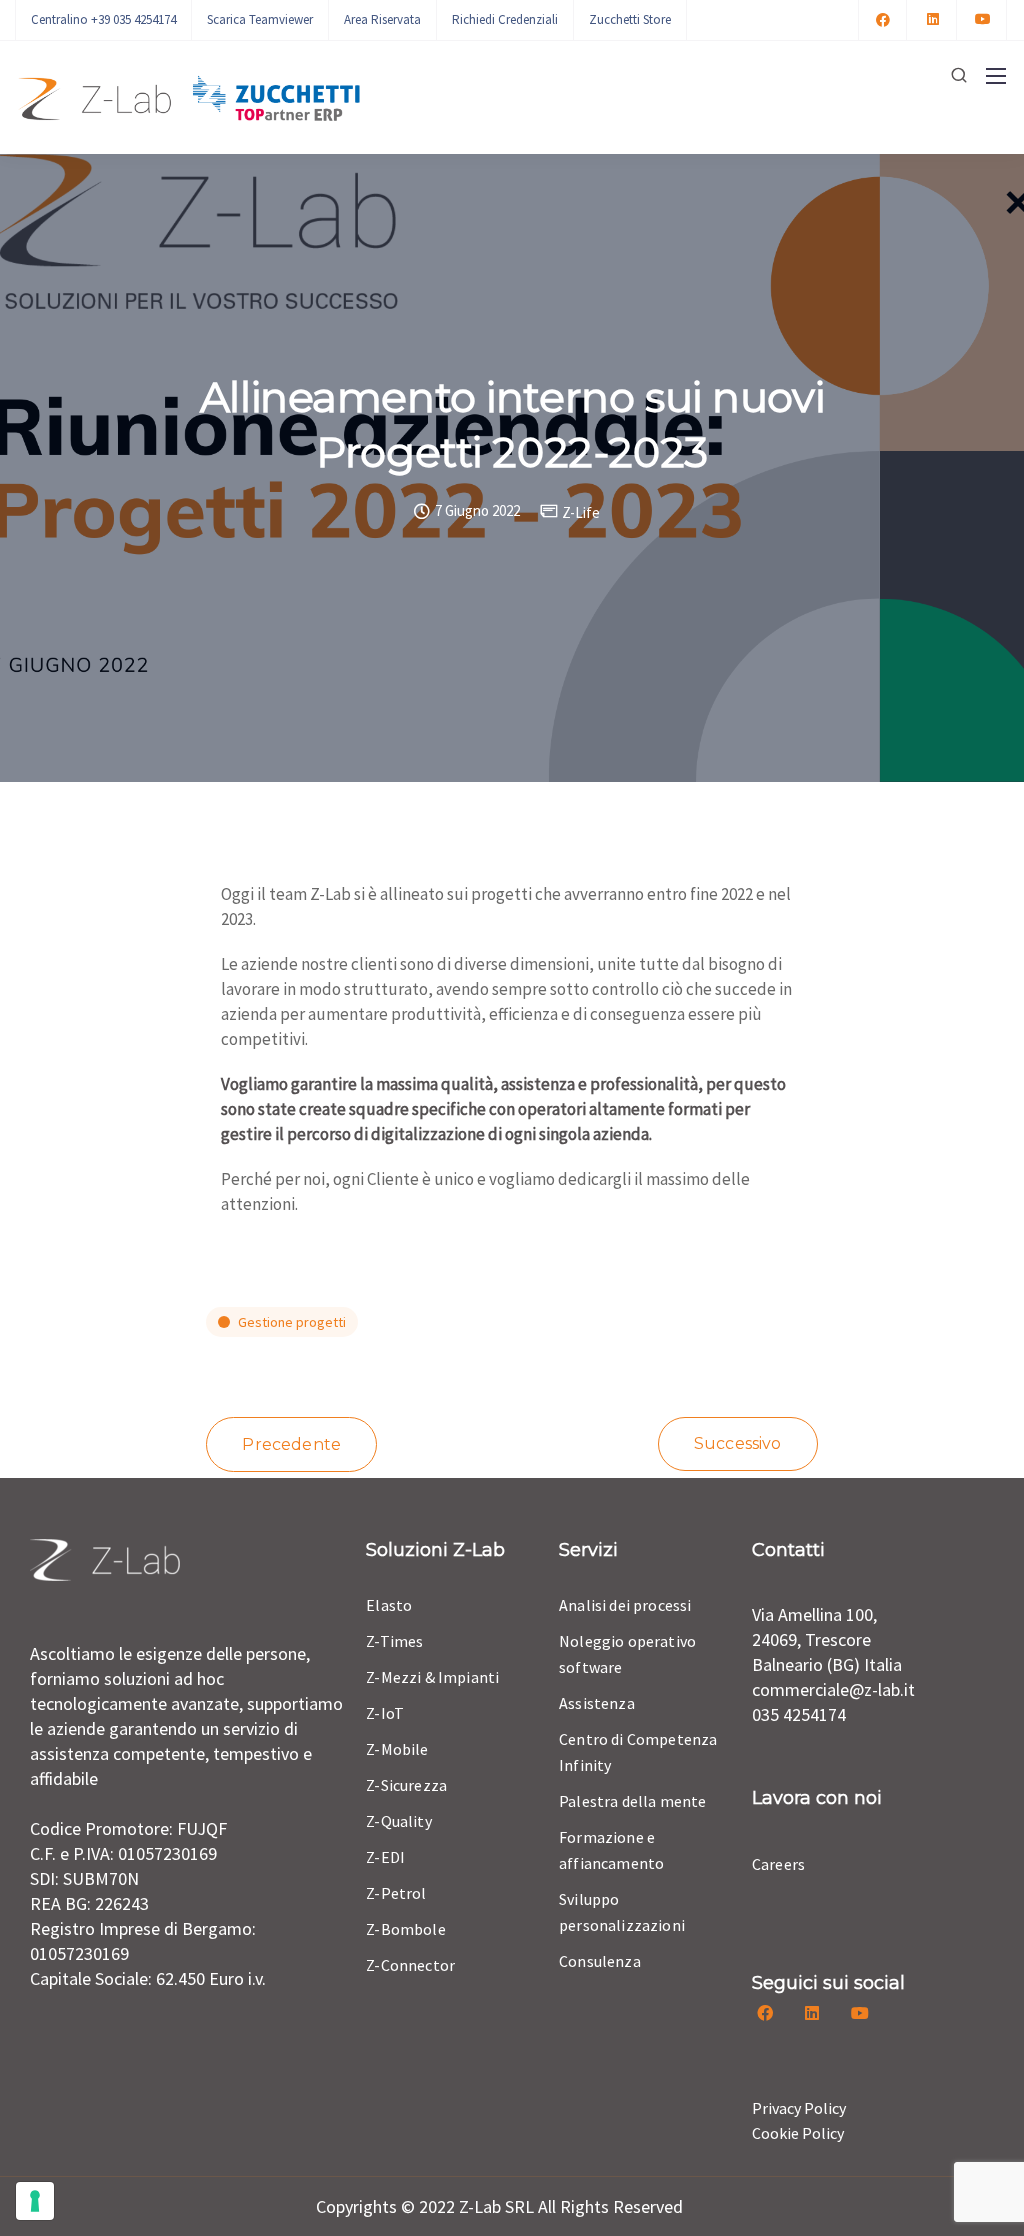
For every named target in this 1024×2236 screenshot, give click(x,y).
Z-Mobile (397, 1749)
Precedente (291, 1444)
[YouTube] (983, 20)
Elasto (389, 1605)
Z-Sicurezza (406, 1785)
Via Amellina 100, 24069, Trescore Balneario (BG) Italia (827, 1639)
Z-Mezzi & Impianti (432, 1677)
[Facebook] (883, 20)
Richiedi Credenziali (505, 19)
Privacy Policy (799, 2108)
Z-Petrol (396, 1893)
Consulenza (600, 1961)
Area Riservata (382, 19)
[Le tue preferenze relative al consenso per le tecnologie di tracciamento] (35, 2201)
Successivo (738, 1443)
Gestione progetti (292, 1322)
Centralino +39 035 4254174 (103, 19)
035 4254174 (799, 1714)
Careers (778, 1864)
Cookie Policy (798, 2133)
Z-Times (394, 1641)
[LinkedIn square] (933, 20)
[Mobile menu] (996, 76)
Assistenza (597, 1703)
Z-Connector (410, 1965)
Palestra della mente (632, 1801)
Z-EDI (385, 1857)
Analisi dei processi (625, 1605)
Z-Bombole (405, 1929)
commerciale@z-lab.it (833, 1689)
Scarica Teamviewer (260, 19)
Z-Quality (398, 1821)
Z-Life (581, 512)
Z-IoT (385, 1713)
